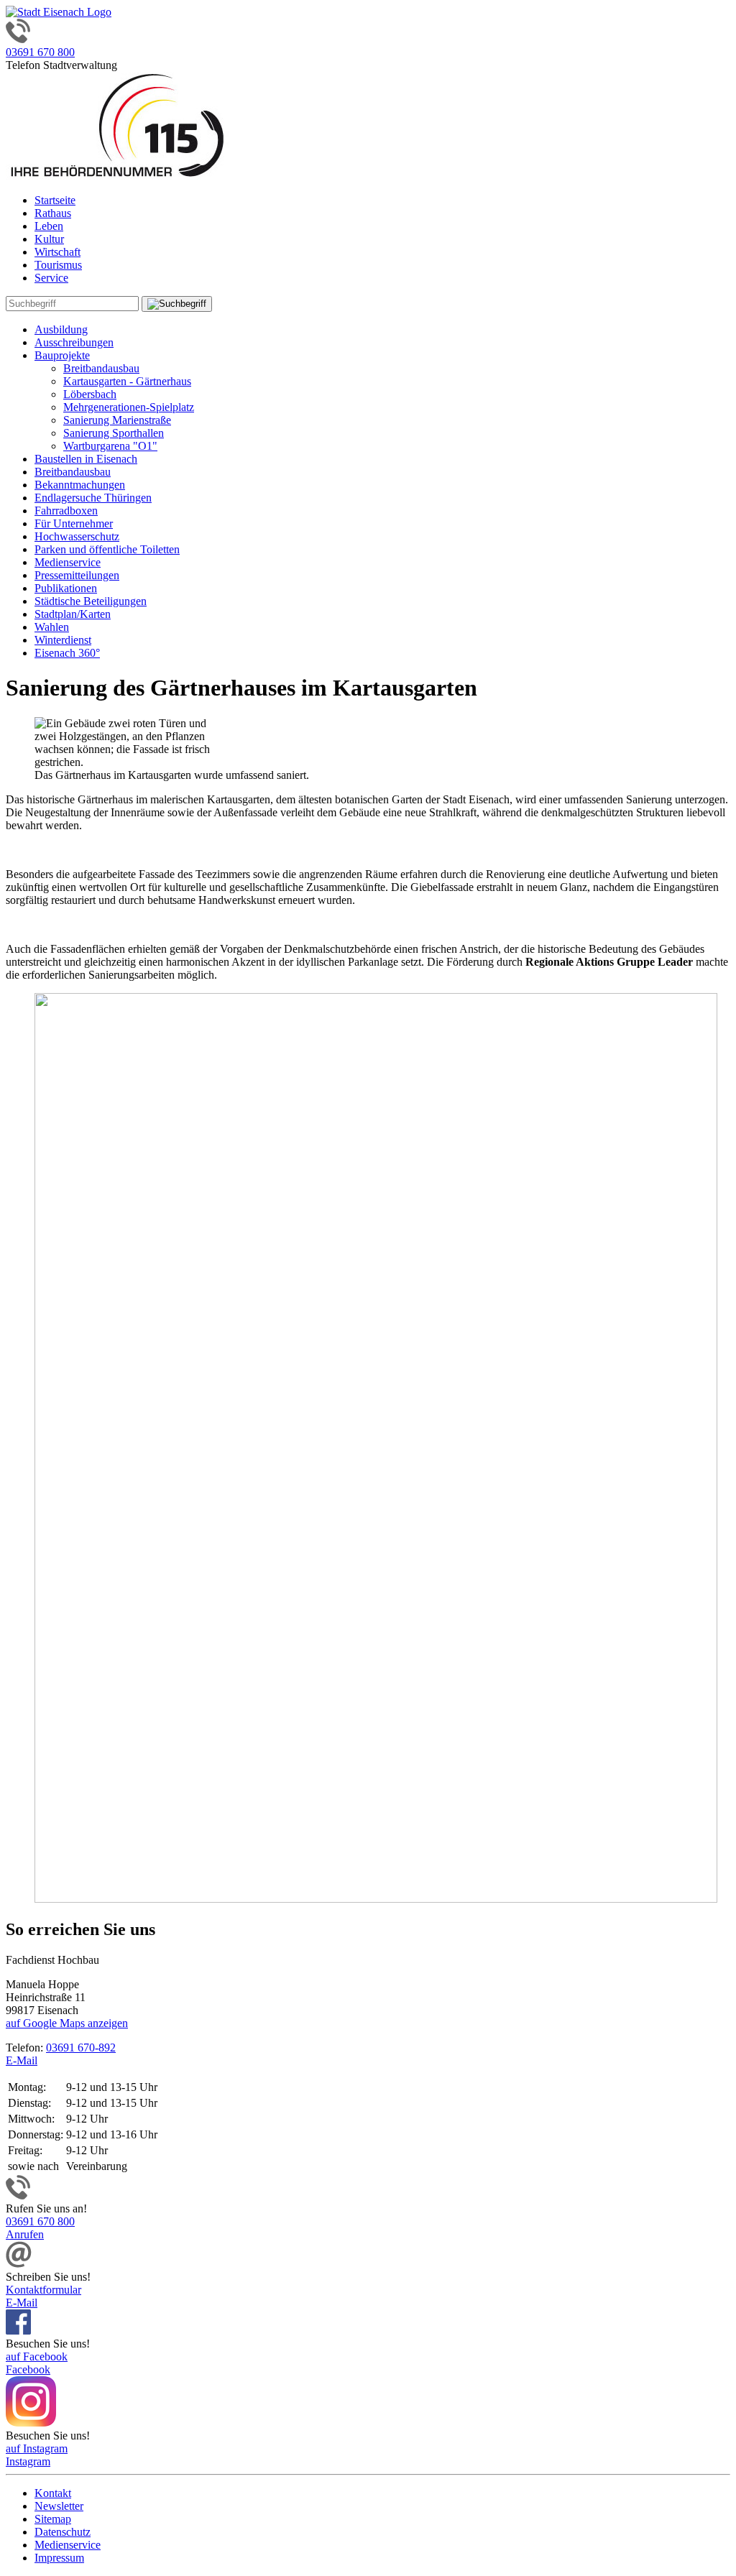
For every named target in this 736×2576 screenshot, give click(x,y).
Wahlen (52, 627)
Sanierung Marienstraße (117, 420)
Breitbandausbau (101, 368)
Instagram (28, 2461)
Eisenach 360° (67, 653)
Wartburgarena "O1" (110, 446)
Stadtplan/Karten (73, 614)
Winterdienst (63, 640)
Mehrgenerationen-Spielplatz (129, 407)
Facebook (28, 2369)
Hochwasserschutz (77, 536)
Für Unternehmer (74, 523)
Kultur (49, 239)
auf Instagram (37, 2448)
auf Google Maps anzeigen (67, 2023)
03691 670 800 (40, 52)
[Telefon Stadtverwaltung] (18, 2196)
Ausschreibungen (74, 342)
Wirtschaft (57, 252)
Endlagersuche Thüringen (93, 498)
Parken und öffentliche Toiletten (107, 549)
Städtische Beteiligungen (91, 601)
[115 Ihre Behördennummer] (117, 176)
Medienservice (68, 562)
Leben (49, 226)
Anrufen (25, 2234)
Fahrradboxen (66, 511)
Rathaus (53, 213)
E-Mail (22, 2060)
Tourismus (58, 265)
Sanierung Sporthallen (114, 433)
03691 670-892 (81, 2048)
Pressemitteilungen (77, 575)
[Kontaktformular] (19, 2264)
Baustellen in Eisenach (86, 459)
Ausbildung (61, 329)
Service (51, 278)
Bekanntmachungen (80, 485)
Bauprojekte (62, 355)
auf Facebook (37, 2356)
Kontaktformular (43, 2290)
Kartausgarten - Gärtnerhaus (127, 381)
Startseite (55, 200)
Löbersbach (90, 394)
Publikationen (66, 588)
